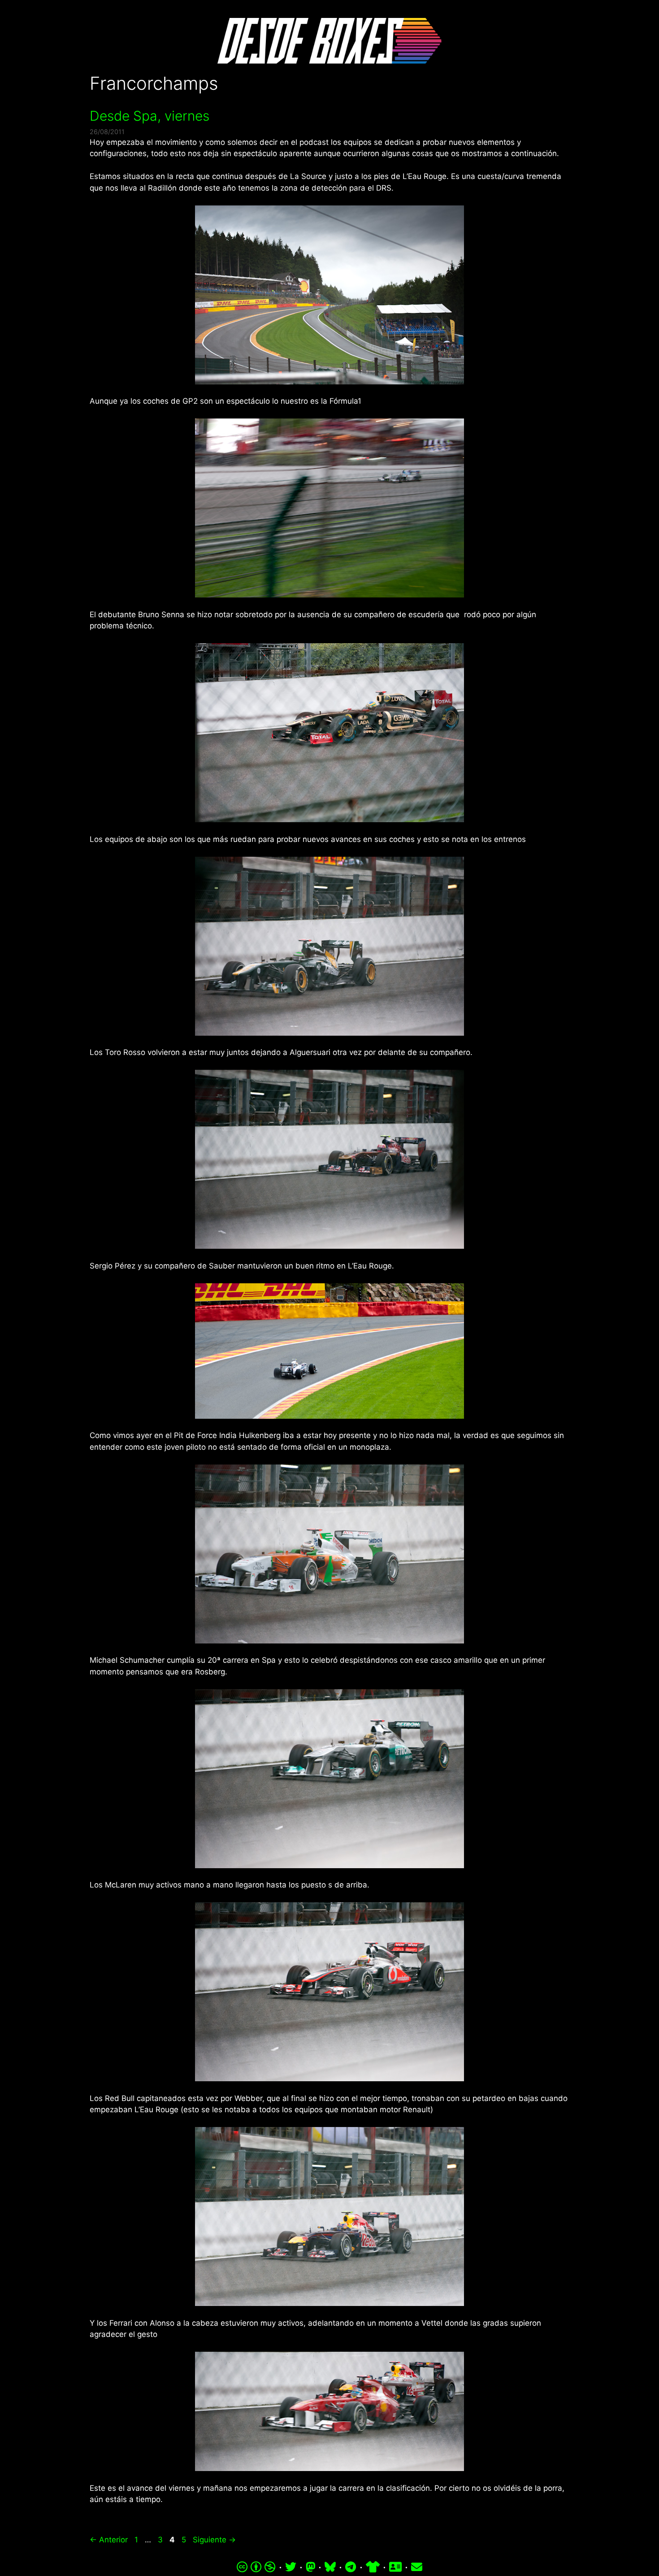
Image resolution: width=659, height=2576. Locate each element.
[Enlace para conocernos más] (395, 2567)
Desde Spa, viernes (150, 116)
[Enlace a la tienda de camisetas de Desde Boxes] (373, 2567)
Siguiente (214, 2540)
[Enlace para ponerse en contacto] (417, 2567)
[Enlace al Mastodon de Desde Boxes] (311, 2567)
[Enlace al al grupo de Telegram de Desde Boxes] (351, 2567)
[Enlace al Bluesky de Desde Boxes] (330, 2567)
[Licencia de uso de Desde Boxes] (256, 2567)
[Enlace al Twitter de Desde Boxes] (291, 2567)
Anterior (109, 2540)
